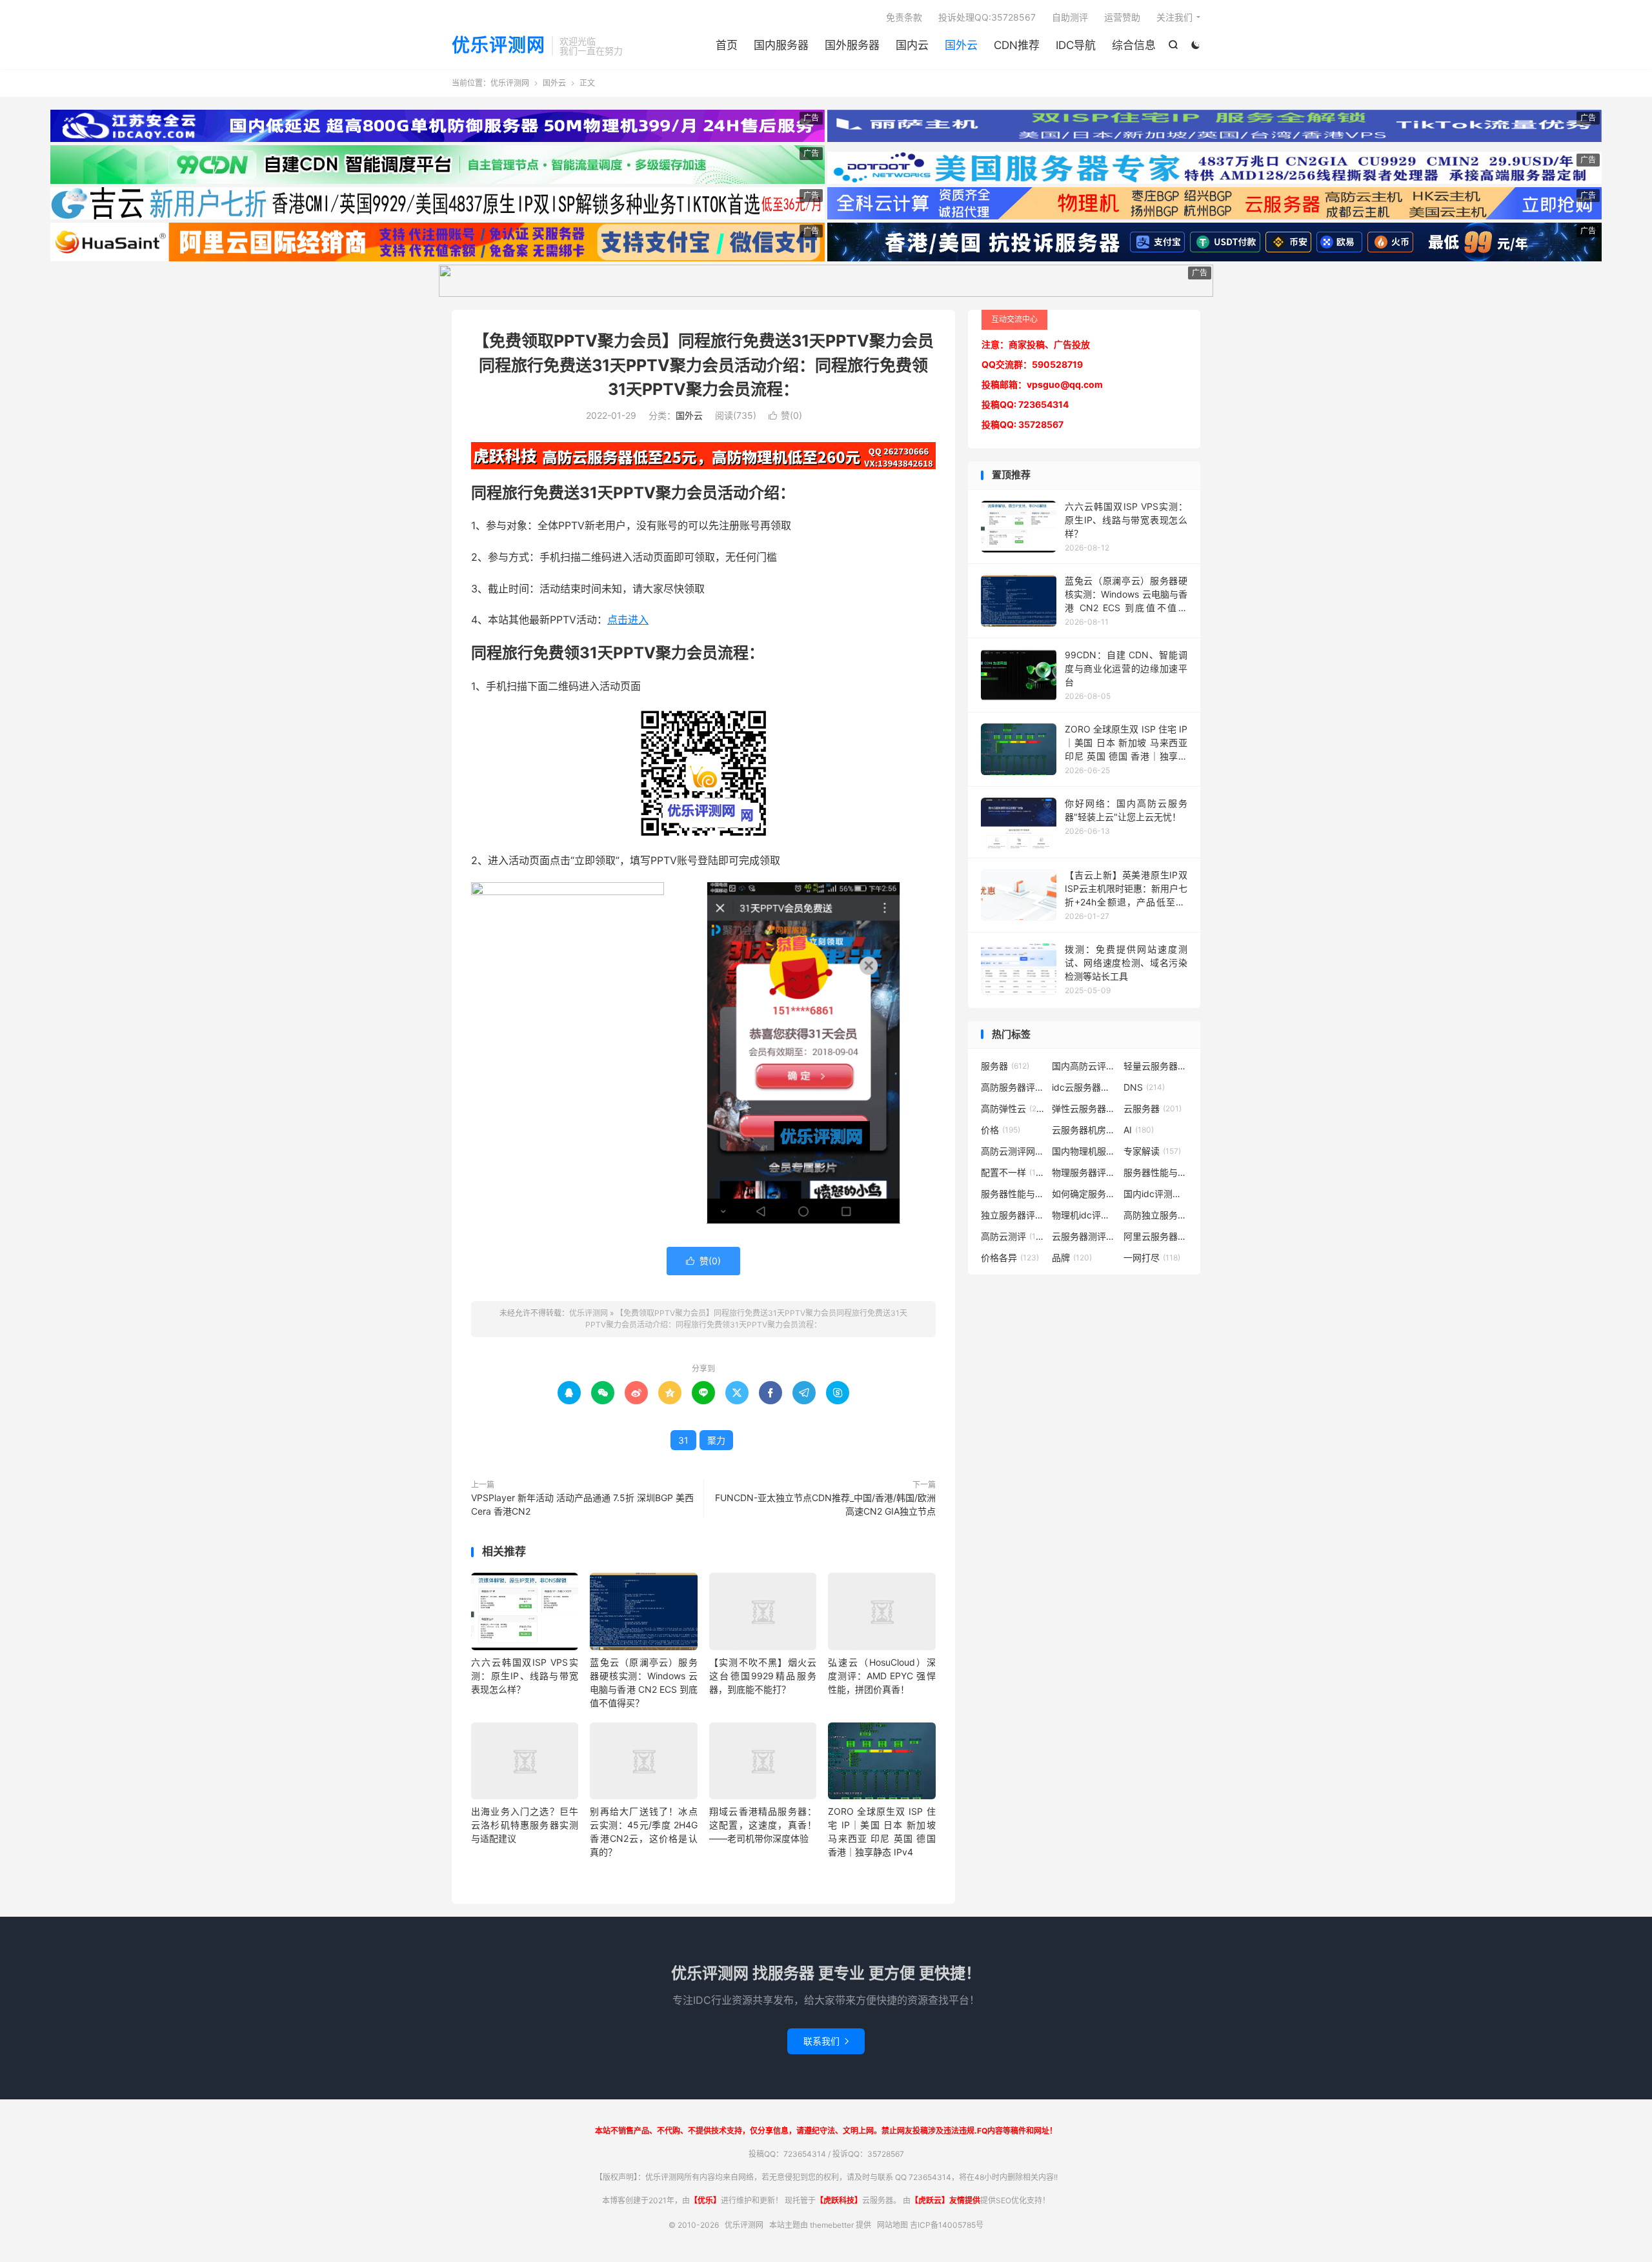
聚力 (716, 1440)
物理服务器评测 (1084, 1172)
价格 (1001, 1130)
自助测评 (1070, 17)
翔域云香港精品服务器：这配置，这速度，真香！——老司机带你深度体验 (763, 1825)
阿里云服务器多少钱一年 (1156, 1236)
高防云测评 (1013, 1236)
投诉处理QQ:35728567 (987, 17)
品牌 (1072, 1257)
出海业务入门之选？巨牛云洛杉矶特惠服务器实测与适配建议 (525, 1825)
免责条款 (904, 17)
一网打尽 (1152, 1257)
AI (1139, 1130)
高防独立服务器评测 (1156, 1215)
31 (683, 1440)
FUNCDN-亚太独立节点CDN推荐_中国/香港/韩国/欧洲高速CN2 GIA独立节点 (825, 1504)
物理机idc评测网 (1084, 1215)
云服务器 (1153, 1108)
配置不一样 (1013, 1172)
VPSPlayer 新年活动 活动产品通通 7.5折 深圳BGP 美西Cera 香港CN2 (582, 1504)
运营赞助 (1122, 17)
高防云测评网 (1013, 1151)
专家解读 (1152, 1151)
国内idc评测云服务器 (1156, 1194)
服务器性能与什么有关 (1013, 1194)
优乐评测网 (499, 46)
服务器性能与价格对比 (1156, 1172)
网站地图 (892, 2225)
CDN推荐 (1017, 45)
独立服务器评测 (1013, 1215)
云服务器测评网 (1084, 1236)
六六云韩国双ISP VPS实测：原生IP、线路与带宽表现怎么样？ (525, 1676)
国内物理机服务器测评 (1084, 1151)
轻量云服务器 (1156, 1066)
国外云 (961, 45)
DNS (1144, 1087)
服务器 (1005, 1066)
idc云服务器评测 (1084, 1087)
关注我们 (1174, 17)
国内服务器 (781, 45)
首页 (727, 45)
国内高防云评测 (1084, 1066)
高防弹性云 (1013, 1108)
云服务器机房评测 (1084, 1130)
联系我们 (826, 2041)
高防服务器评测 (1013, 1087)
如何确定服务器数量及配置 (1084, 1194)
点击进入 (628, 620)
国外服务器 (852, 45)
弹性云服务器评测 (1084, 1108)
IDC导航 (1076, 45)
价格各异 (1010, 1257)
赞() (785, 415)
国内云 (912, 45)
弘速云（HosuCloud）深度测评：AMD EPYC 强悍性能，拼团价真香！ (881, 1676)
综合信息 (1134, 45)
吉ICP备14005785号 (947, 2225)
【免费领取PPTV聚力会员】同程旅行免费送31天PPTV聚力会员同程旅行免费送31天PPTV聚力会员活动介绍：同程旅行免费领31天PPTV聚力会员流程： (703, 365)
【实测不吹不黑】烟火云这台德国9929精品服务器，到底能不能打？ (763, 1676)
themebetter (832, 2225)
